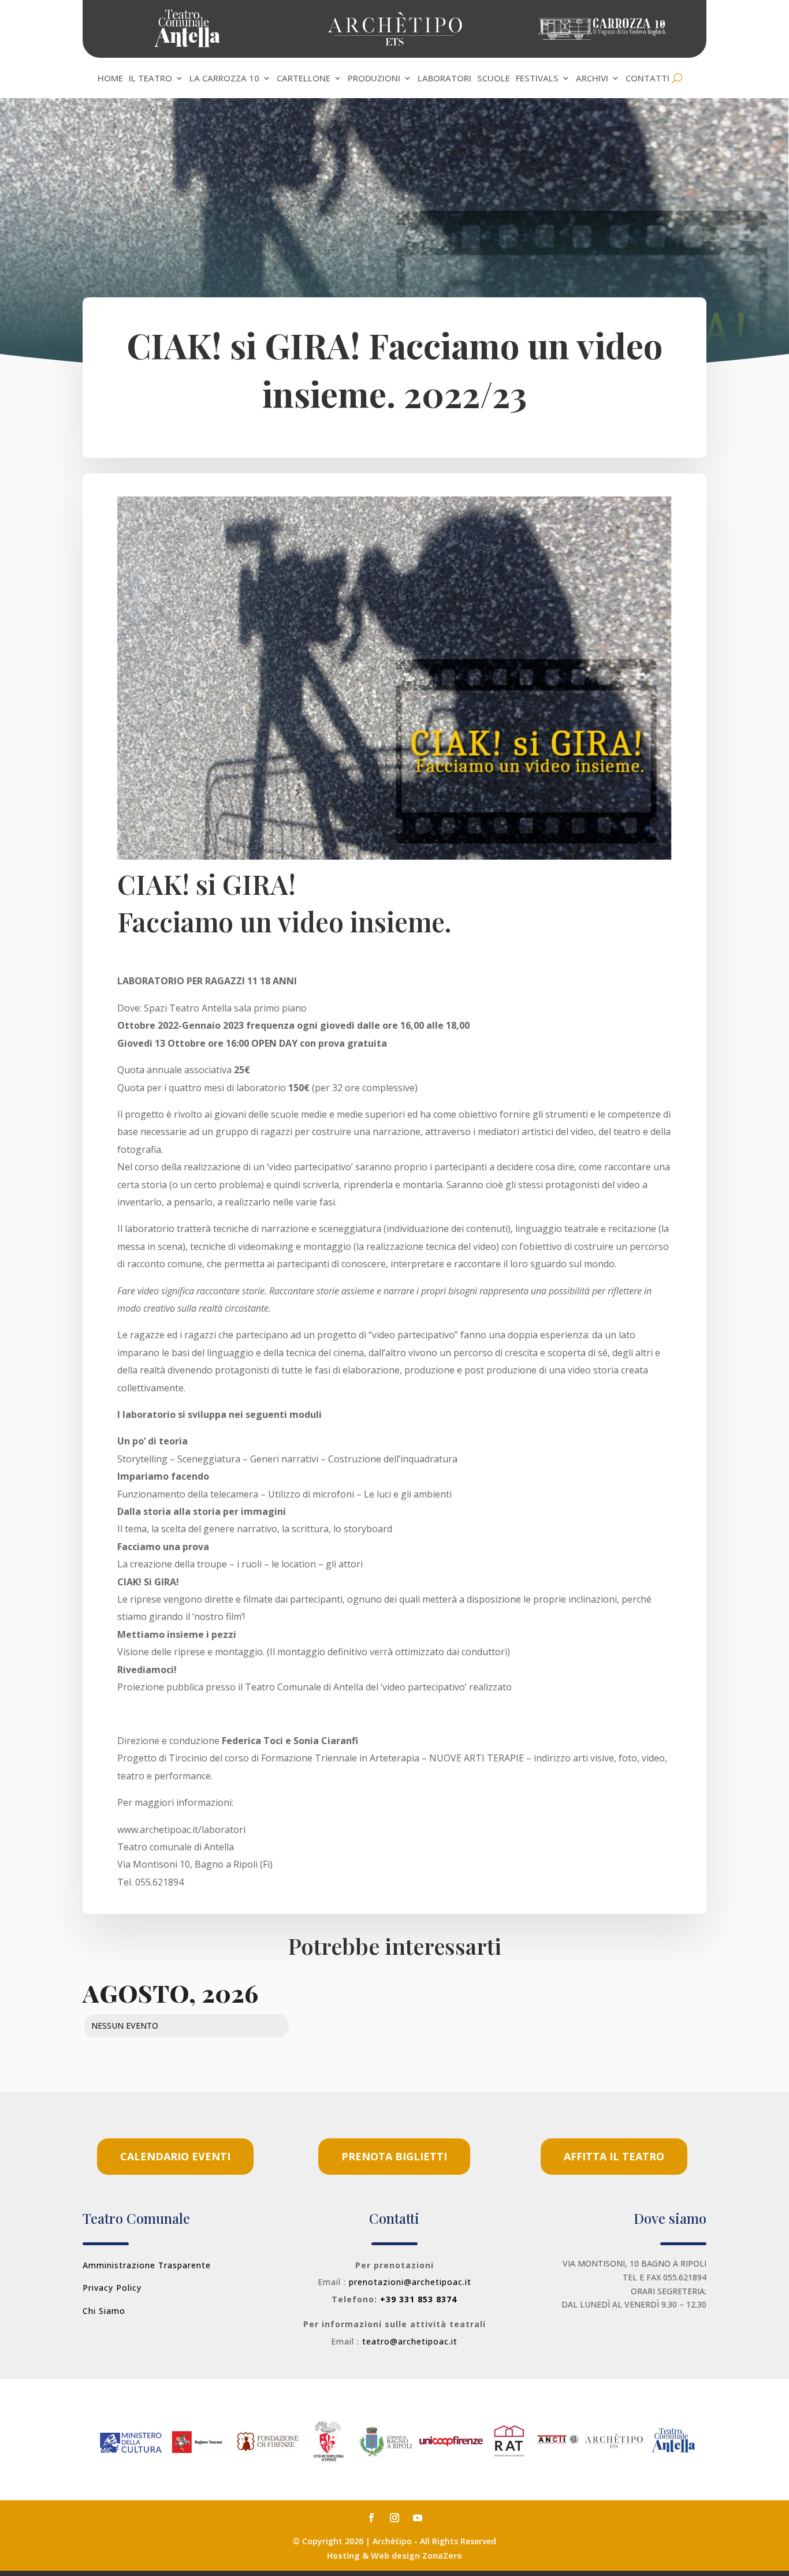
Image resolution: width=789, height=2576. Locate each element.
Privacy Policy (112, 2288)
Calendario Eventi (175, 2156)
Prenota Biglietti (394, 2156)
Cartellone (304, 79)
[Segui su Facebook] (371, 2518)
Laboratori (444, 79)
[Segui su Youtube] (418, 2518)
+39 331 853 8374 (418, 2299)
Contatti (647, 79)
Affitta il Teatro (614, 2156)
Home (110, 79)
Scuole (494, 79)
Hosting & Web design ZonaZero (394, 2556)
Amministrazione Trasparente (147, 2265)
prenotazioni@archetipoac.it (410, 2282)
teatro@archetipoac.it (410, 2341)
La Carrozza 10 (224, 79)
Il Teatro (150, 79)
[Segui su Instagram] (394, 2518)
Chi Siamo (104, 2311)
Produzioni (374, 79)
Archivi (592, 79)
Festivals (537, 79)
